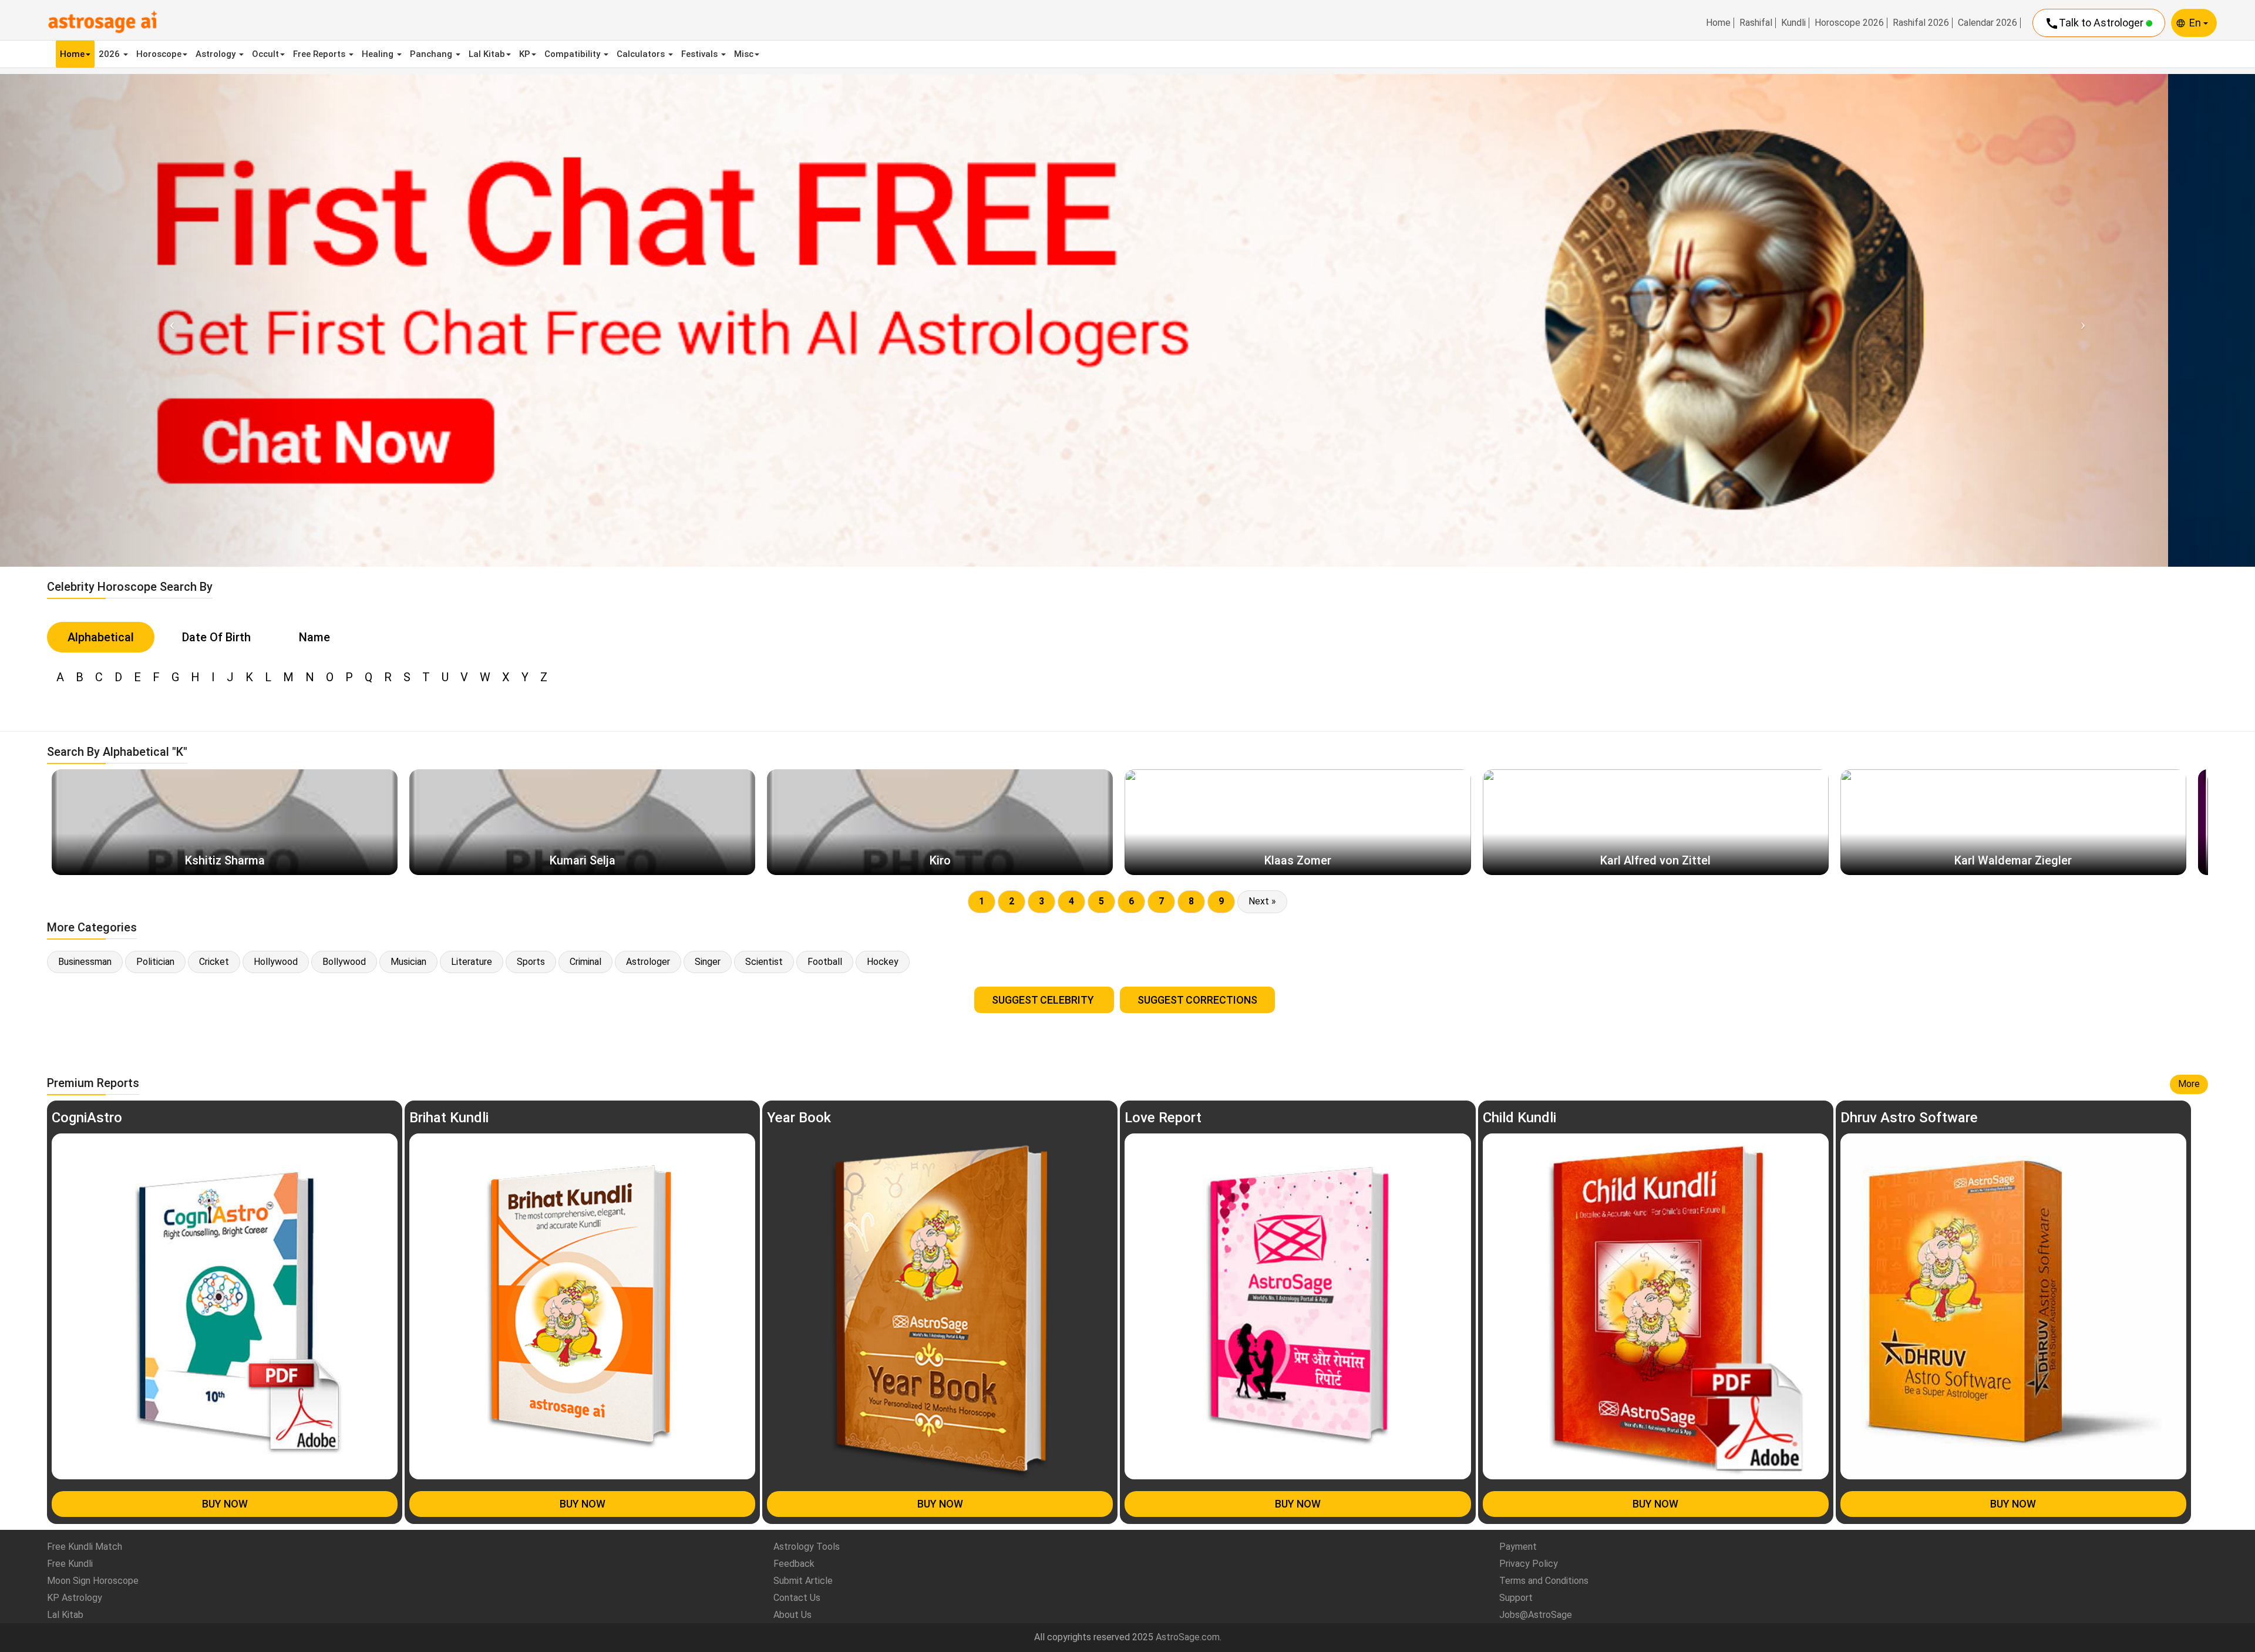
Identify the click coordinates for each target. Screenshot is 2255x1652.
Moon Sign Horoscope (93, 1581)
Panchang (432, 54)
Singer (708, 962)
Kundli (1793, 23)
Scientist (764, 962)
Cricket (214, 962)
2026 (110, 54)
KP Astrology (75, 1598)
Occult (265, 54)
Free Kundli (70, 1564)
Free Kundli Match (85, 1547)
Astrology (217, 54)
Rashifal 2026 (1921, 23)
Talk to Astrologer (2095, 23)
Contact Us (797, 1598)
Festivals (701, 54)
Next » (1262, 901)
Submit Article (803, 1581)
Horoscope (159, 54)
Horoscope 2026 (1849, 23)
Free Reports (320, 54)
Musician (408, 962)
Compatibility (573, 54)
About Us (792, 1615)
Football (825, 962)
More (2189, 1084)
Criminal (585, 962)
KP (525, 54)
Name (314, 637)
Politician (155, 962)
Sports (531, 962)
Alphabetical (101, 637)
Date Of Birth (216, 637)
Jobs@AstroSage (1536, 1615)
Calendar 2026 (1988, 23)
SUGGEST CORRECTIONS (1197, 1000)
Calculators (642, 54)
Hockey (883, 962)
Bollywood (344, 962)
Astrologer (648, 962)
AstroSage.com (1188, 1637)
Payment (1518, 1547)
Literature (472, 962)
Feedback (794, 1564)
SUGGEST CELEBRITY (1044, 1000)
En (2196, 23)
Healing (379, 54)
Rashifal (1756, 23)
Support (1516, 1598)
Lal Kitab (487, 54)
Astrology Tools (807, 1547)
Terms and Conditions (1544, 1581)
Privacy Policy (1529, 1564)
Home (1718, 23)
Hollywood (276, 962)
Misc (744, 54)
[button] (169, 320)
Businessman (85, 962)
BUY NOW (225, 1504)
